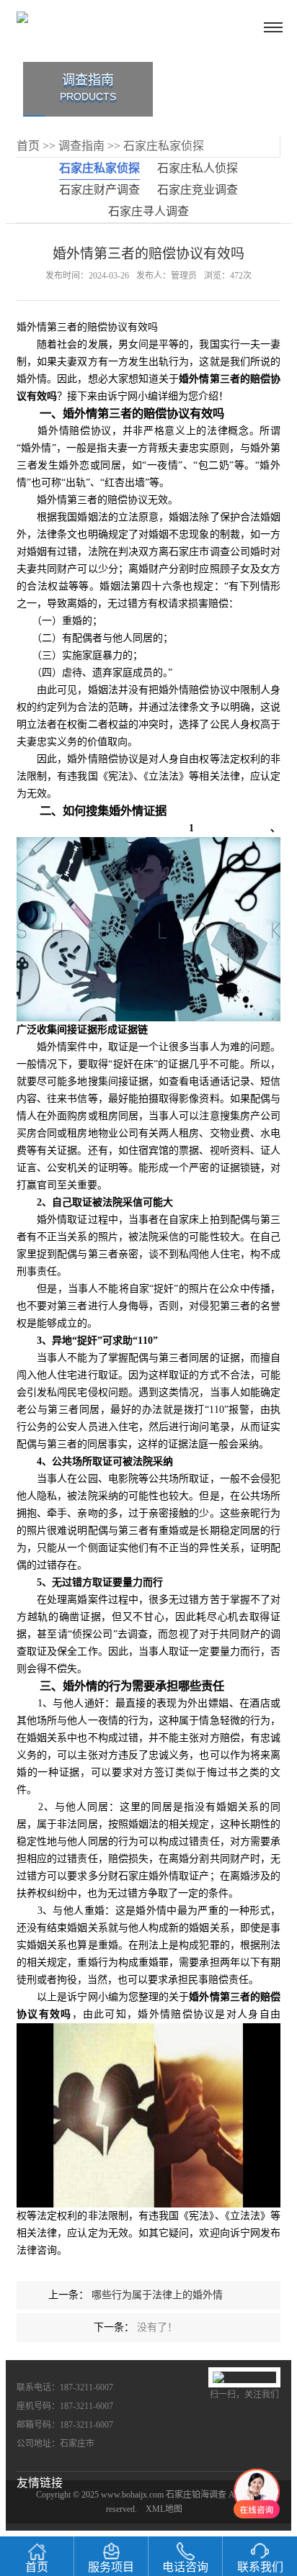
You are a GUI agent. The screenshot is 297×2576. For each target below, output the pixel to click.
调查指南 (81, 146)
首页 (28, 146)
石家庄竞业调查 (198, 190)
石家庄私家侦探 (164, 146)
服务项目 (111, 2567)
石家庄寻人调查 (148, 211)
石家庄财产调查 (99, 190)
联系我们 (260, 2567)
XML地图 (164, 2509)
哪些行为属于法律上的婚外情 (157, 2295)
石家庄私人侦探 (198, 168)
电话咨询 (185, 2567)
